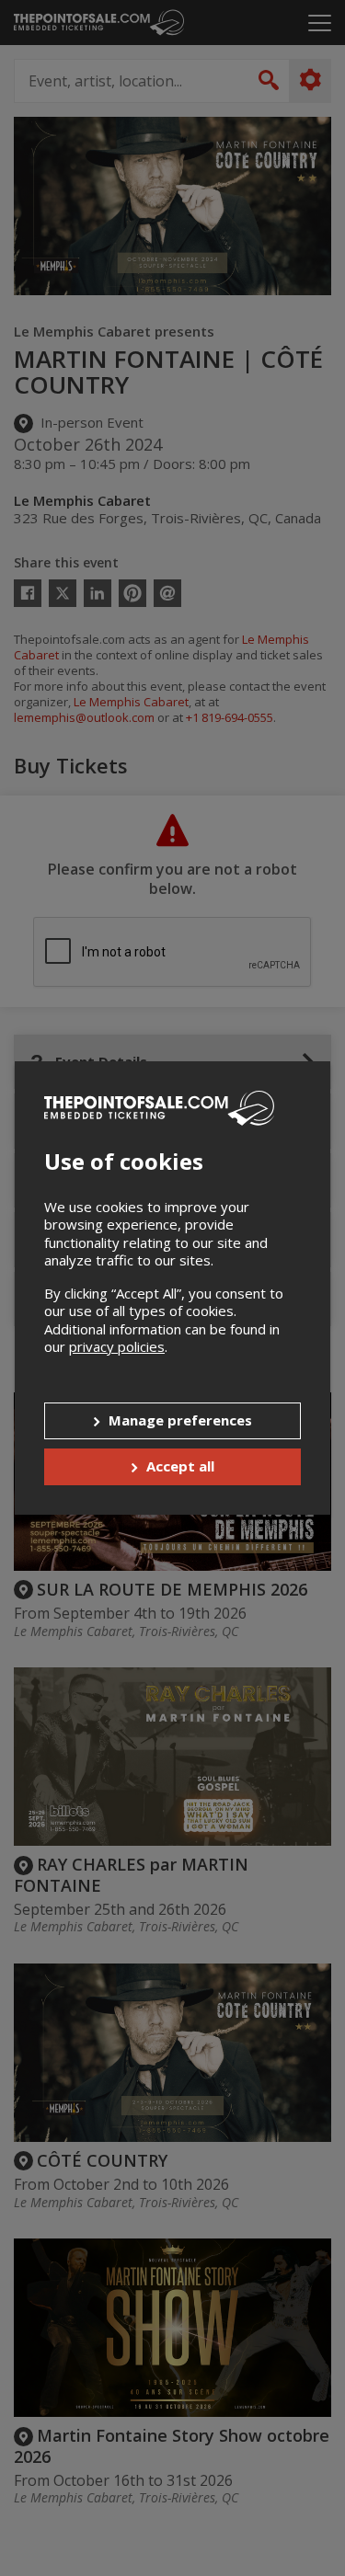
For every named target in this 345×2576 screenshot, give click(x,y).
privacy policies (117, 1346)
